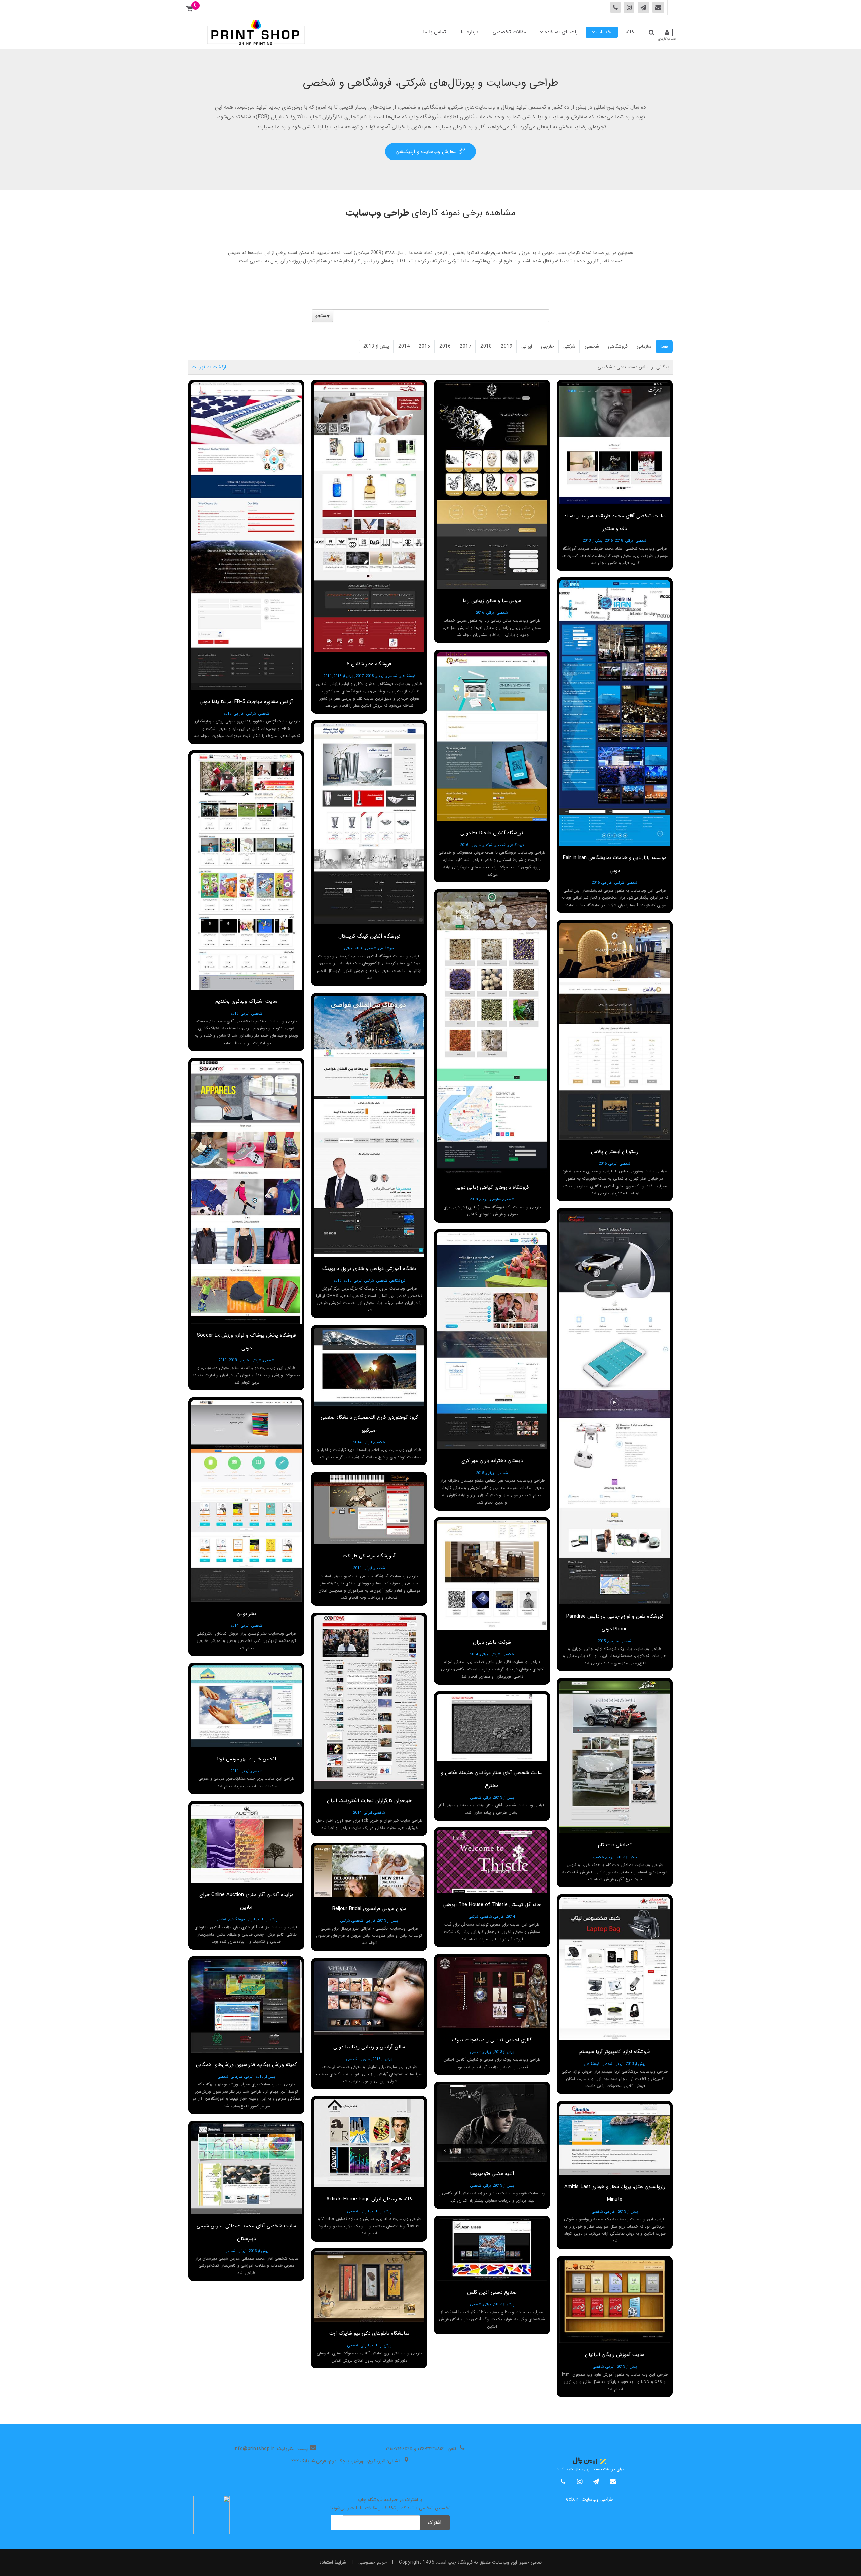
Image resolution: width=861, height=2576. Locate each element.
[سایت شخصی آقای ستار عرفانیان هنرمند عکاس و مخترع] (492, 1727)
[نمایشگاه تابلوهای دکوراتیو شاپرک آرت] (369, 2286)
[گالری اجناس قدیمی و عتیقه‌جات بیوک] (492, 1992)
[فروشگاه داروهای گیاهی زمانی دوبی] (492, 1034)
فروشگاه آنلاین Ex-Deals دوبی (492, 833)
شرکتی (569, 346)
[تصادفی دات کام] (615, 1757)
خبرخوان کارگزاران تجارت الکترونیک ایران (369, 1801)
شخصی (592, 346)
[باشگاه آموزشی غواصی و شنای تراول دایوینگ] (369, 1126)
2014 (404, 346)
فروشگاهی (618, 346)
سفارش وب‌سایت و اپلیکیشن (427, 152)
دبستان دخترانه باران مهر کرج (492, 1461)
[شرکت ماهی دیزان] (492, 1575)
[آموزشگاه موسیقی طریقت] (369, 1509)
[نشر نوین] (246, 1501)
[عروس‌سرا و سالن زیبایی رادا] (492, 486)
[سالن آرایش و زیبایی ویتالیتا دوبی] (369, 1998)
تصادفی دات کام (615, 1845)
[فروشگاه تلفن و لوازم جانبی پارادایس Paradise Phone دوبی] (615, 1408)
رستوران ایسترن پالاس (615, 1152)
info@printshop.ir (254, 2449)
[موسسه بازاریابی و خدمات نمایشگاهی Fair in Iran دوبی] (615, 713)
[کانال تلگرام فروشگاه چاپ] (644, 7)
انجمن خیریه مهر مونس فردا (247, 1759)
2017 (465, 346)
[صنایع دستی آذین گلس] (492, 2249)
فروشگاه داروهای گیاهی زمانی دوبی (492, 1187)
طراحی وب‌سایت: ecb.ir (590, 2499)
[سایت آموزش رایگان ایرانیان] (615, 2301)
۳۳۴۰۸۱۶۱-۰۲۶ (431, 2449)
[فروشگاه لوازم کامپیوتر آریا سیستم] (615, 1968)
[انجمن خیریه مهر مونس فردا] (246, 1706)
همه (664, 346)
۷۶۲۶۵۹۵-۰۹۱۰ (399, 2449)
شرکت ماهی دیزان (492, 1642)
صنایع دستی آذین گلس (492, 2292)
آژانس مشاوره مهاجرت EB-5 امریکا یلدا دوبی (246, 702)
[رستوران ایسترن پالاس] (615, 1031)
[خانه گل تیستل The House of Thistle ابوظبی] (492, 1861)
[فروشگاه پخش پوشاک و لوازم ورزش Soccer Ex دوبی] (246, 1192)
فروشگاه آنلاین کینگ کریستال (369, 936)
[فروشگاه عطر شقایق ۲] (369, 517)
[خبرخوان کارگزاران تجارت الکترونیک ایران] (369, 1702)
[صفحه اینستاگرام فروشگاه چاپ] (629, 7)
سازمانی (644, 346)
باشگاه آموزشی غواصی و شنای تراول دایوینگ (369, 1269)
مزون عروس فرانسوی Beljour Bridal (369, 1909)
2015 (424, 346)
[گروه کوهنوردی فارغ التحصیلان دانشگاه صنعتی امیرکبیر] (369, 1367)
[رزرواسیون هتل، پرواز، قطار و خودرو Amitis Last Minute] (615, 2139)
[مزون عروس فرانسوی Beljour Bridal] (369, 1871)
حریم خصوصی (372, 2562)
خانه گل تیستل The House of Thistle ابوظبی (492, 1905)
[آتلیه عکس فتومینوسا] (492, 2123)
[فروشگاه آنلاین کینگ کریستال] (369, 824)
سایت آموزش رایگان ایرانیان (615, 2355)
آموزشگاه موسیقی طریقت (369, 1556)
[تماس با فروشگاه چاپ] (658, 7)
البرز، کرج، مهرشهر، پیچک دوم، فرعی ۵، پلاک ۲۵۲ (338, 2461)
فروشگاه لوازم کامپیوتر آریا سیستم (615, 2052)
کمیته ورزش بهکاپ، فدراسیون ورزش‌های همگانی (247, 2065)
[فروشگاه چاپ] (256, 32)
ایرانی (527, 346)
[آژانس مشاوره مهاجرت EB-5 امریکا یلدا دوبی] (246, 536)
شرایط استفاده (333, 2562)
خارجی (548, 346)
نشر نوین (246, 1614)
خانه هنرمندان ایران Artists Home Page (369, 2199)
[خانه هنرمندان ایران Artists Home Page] (369, 2143)
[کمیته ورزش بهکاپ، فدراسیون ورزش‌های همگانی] (246, 2006)
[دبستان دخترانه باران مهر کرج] (492, 1340)
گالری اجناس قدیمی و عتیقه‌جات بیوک (492, 2040)
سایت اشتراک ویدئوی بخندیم (246, 1001)
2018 (486, 346)
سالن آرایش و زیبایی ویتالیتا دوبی (369, 2047)
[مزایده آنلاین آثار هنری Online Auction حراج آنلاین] (246, 1843)
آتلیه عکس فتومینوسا (492, 2174)
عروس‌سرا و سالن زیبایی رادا (492, 601)
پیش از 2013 (376, 346)
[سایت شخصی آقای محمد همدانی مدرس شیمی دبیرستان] (246, 2169)
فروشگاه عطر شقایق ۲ (369, 664)
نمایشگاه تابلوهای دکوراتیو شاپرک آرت (369, 2333)
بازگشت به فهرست (210, 367)
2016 (445, 346)
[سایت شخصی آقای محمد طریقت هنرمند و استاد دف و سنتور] (615, 443)
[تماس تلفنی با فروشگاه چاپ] (616, 7)
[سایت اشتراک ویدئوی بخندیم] (246, 871)
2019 (507, 346)
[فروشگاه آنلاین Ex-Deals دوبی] (492, 737)
